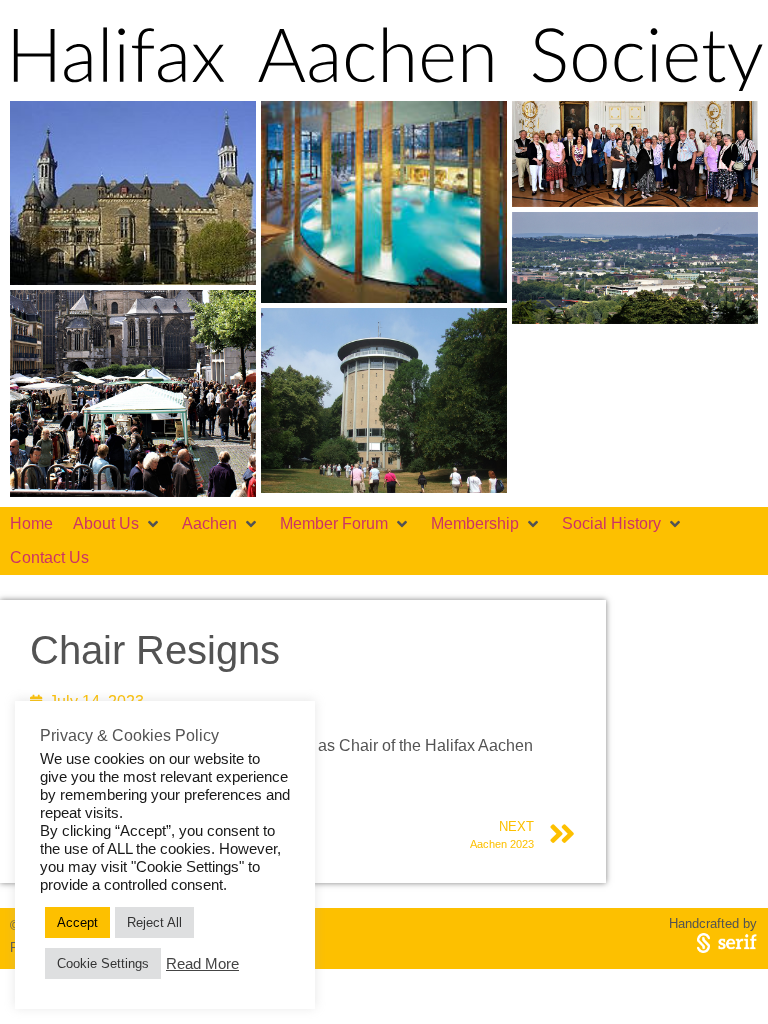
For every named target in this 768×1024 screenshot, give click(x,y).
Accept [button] (77, 922)
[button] (117, 524)
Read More (202, 964)
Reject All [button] (154, 922)
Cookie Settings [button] (103, 963)
